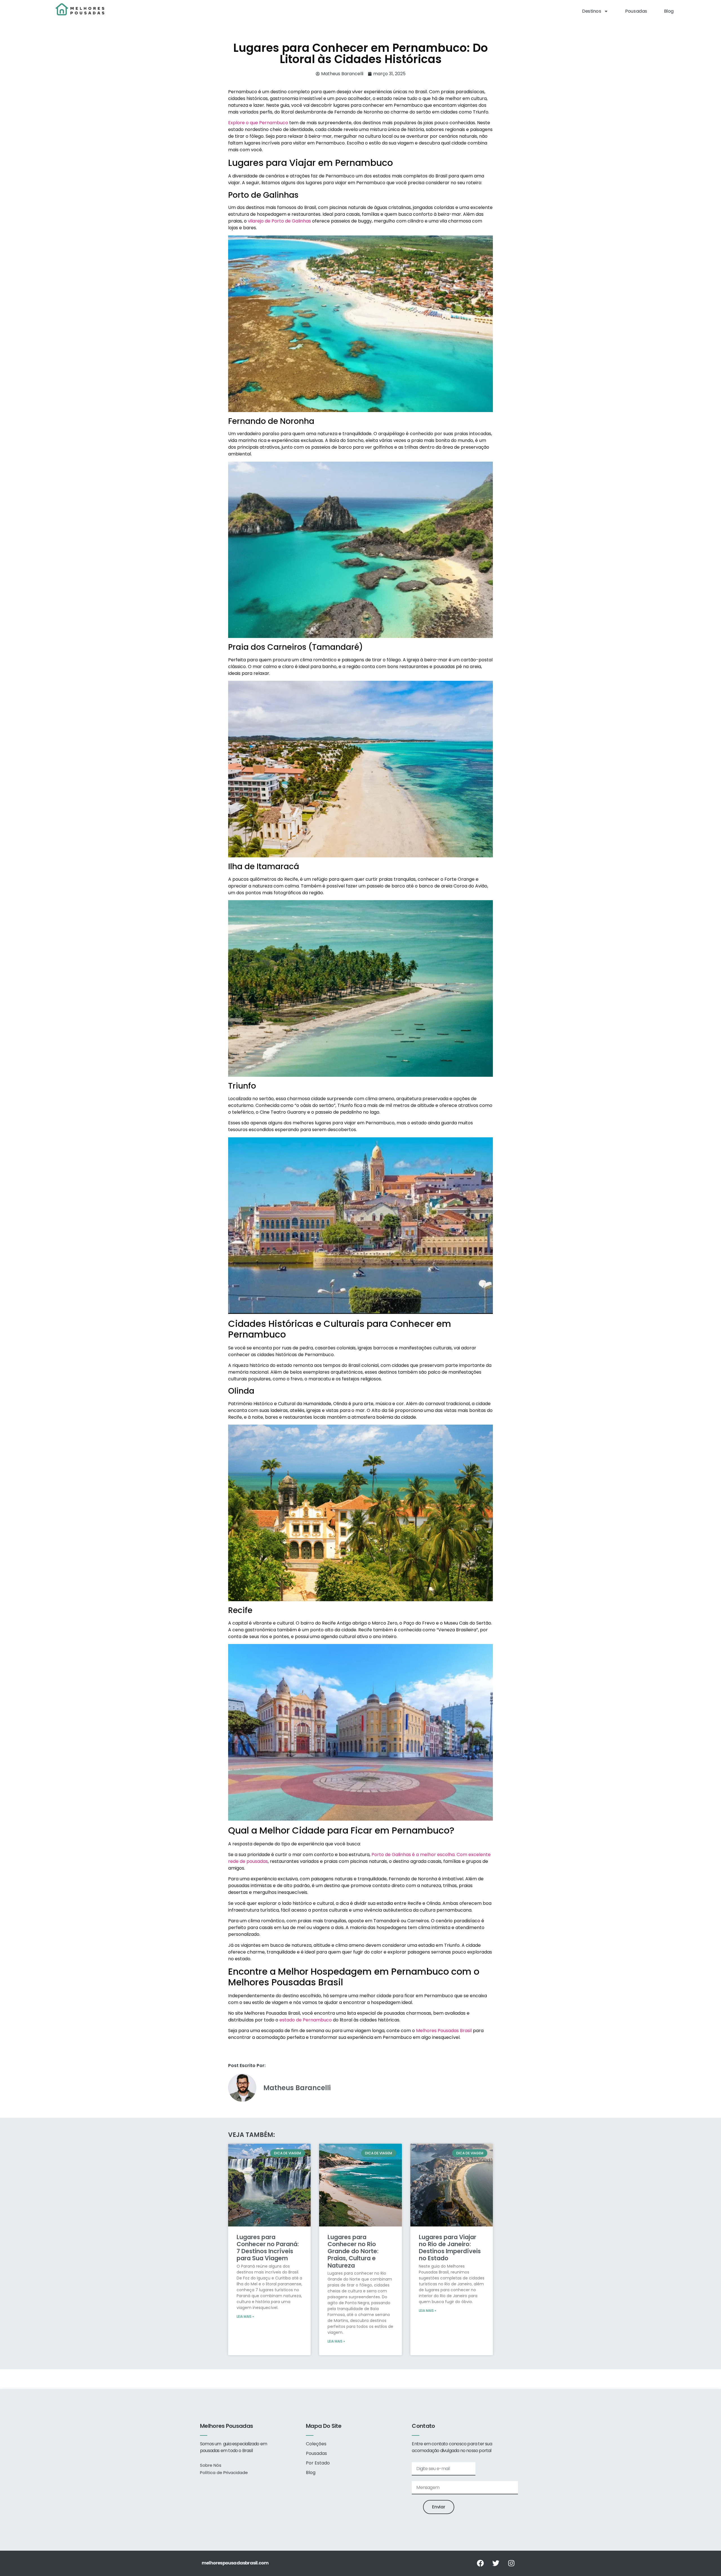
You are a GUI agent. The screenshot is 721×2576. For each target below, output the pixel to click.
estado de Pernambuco (306, 2020)
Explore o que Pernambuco (259, 123)
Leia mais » (245, 2316)
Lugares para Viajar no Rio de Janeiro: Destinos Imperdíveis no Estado (450, 2248)
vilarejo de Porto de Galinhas (279, 221)
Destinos (592, 11)
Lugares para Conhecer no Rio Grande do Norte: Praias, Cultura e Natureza (353, 2251)
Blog (669, 11)
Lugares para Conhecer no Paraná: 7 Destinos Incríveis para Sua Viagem (268, 2248)
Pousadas (636, 11)
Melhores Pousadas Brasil (444, 2031)
